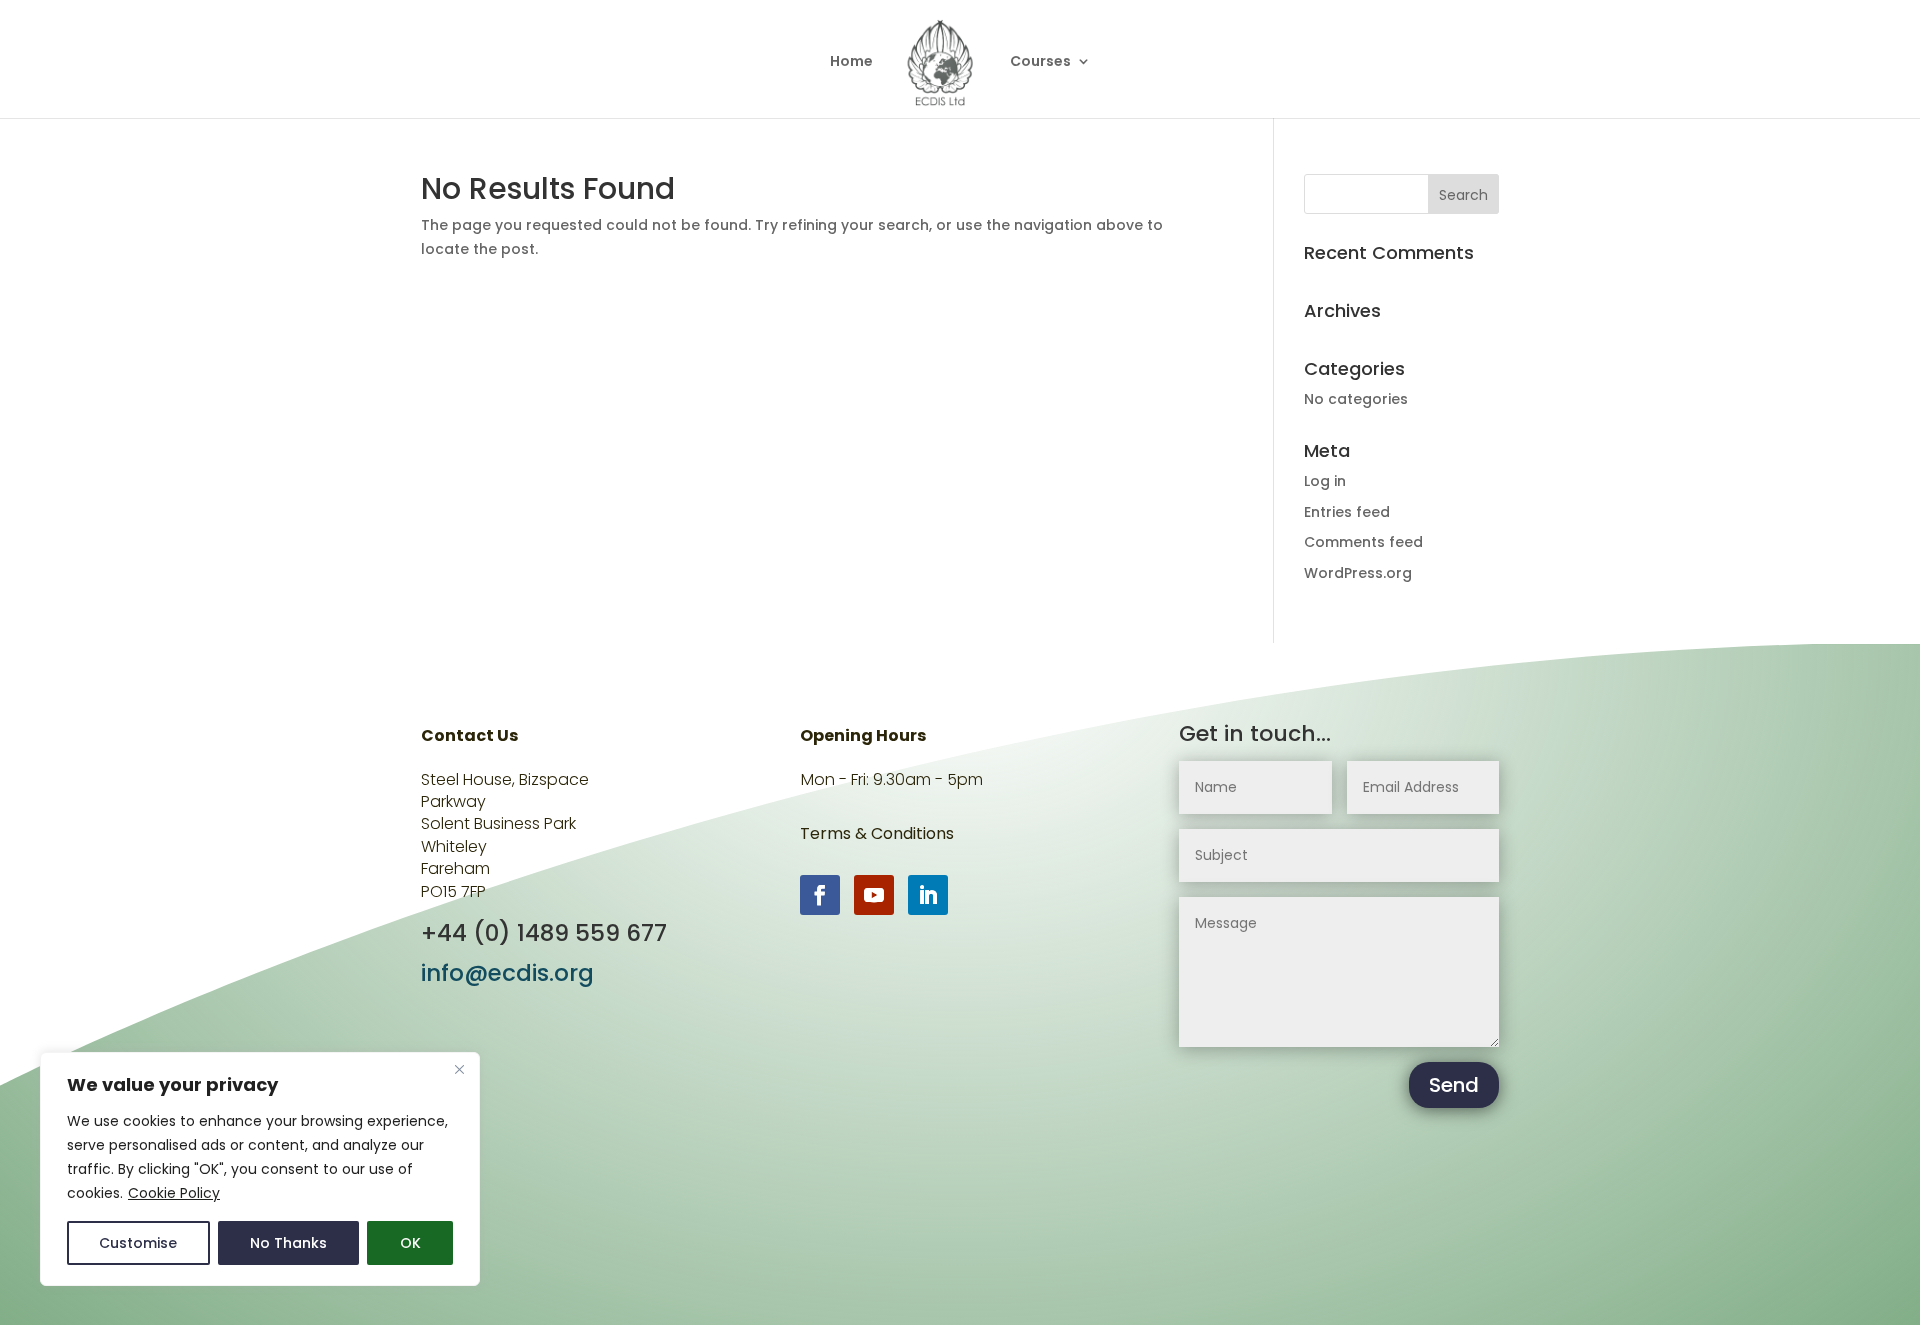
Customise (138, 1243)
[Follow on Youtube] (874, 895)
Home (851, 62)
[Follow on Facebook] (820, 895)
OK (410, 1243)
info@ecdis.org (507, 973)
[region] (260, 1169)
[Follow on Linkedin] (928, 895)
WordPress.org (1358, 573)
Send (1454, 1085)
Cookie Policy (174, 1193)
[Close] (459, 1069)
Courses (1040, 62)
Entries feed (1347, 512)
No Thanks (288, 1243)
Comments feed (1363, 542)
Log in (1325, 481)
